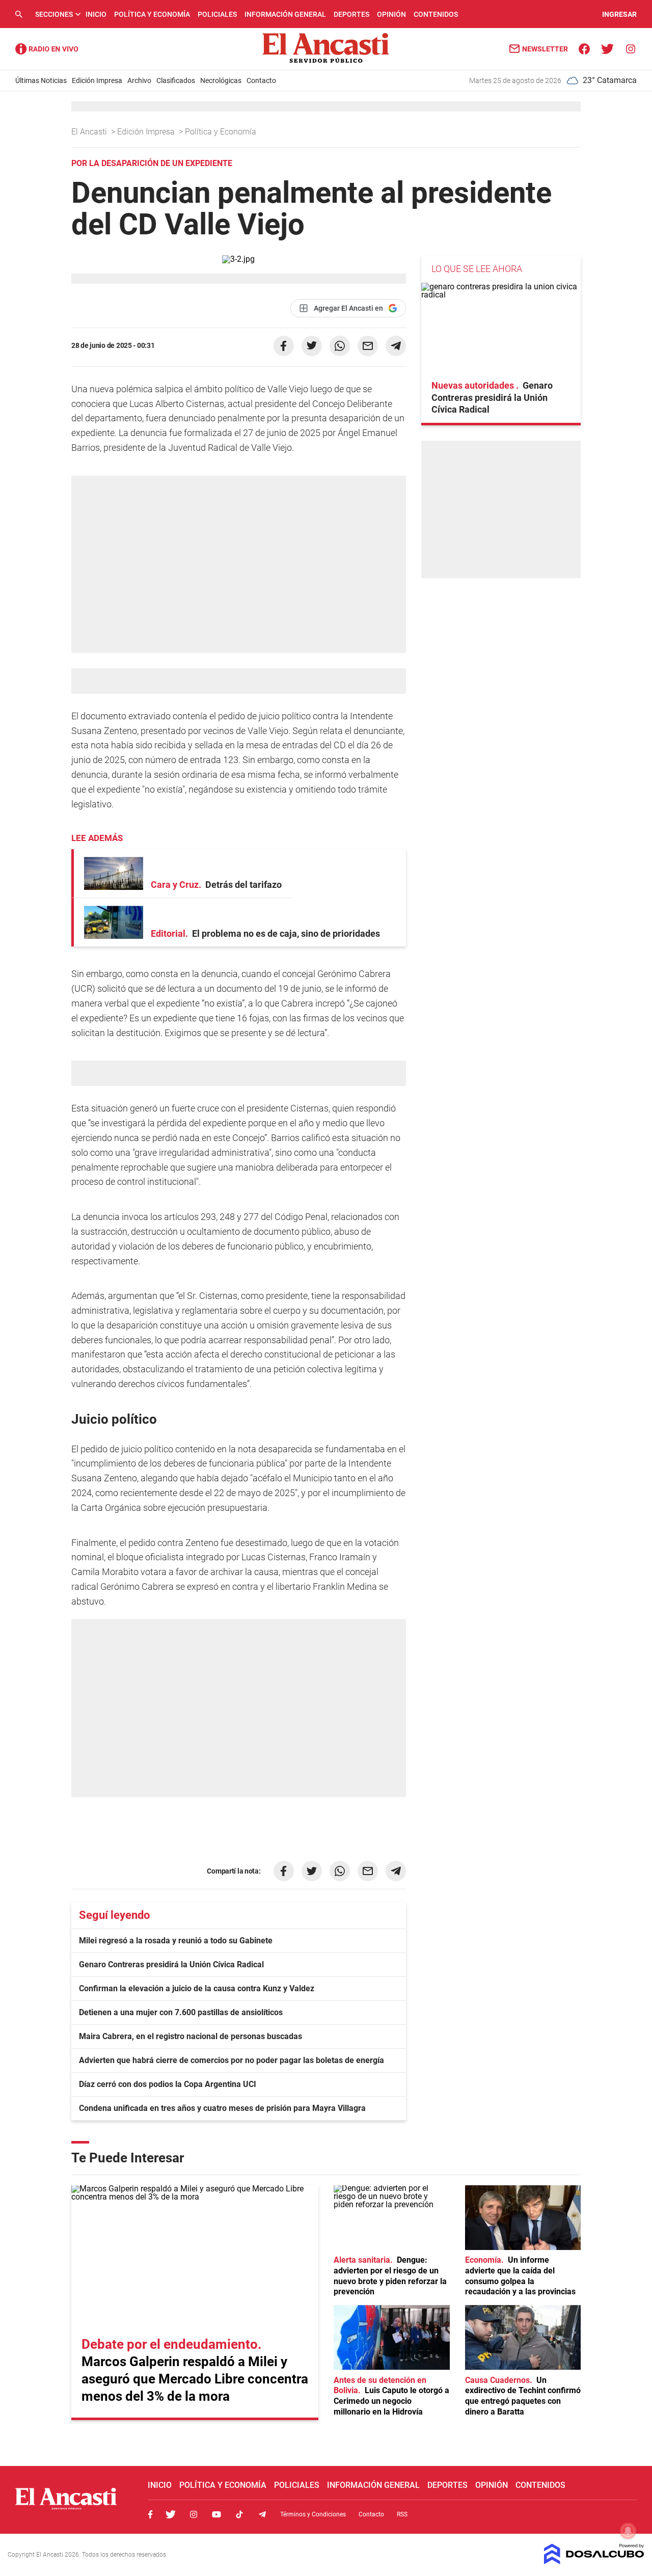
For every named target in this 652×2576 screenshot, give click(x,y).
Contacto (261, 80)
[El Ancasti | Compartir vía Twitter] (312, 346)
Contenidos (436, 14)
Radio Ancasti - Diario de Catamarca (47, 49)
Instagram (194, 2514)
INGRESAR (619, 14)
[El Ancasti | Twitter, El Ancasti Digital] (607, 48)
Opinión (391, 14)
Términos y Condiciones (313, 2514)
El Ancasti (90, 132)
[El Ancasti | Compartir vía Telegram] (396, 346)
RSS (402, 2514)
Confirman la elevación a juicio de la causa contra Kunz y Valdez (197, 1988)
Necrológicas (221, 80)
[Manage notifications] (628, 2531)
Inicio (96, 14)
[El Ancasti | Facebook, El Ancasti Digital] (585, 48)
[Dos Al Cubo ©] (594, 2561)
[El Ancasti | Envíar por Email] (368, 346)
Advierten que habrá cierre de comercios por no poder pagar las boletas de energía (232, 2060)
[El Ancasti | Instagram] (630, 48)
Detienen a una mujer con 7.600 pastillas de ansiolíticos (181, 2012)
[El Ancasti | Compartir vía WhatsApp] (340, 346)
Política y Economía (152, 14)
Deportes (351, 14)
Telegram (262, 2514)
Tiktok (239, 2514)
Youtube (216, 2514)
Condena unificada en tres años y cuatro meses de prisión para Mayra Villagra (222, 2108)
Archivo (139, 80)
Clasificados (176, 80)
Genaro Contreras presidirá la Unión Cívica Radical (171, 1964)
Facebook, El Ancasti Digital (150, 2514)
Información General (285, 14)
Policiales (217, 14)
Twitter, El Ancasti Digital (171, 2514)
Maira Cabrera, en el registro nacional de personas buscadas (191, 2036)
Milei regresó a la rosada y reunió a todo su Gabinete (176, 1941)
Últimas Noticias (41, 80)
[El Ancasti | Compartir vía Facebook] (284, 346)
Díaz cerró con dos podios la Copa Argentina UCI (168, 2084)
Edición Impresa (97, 80)
